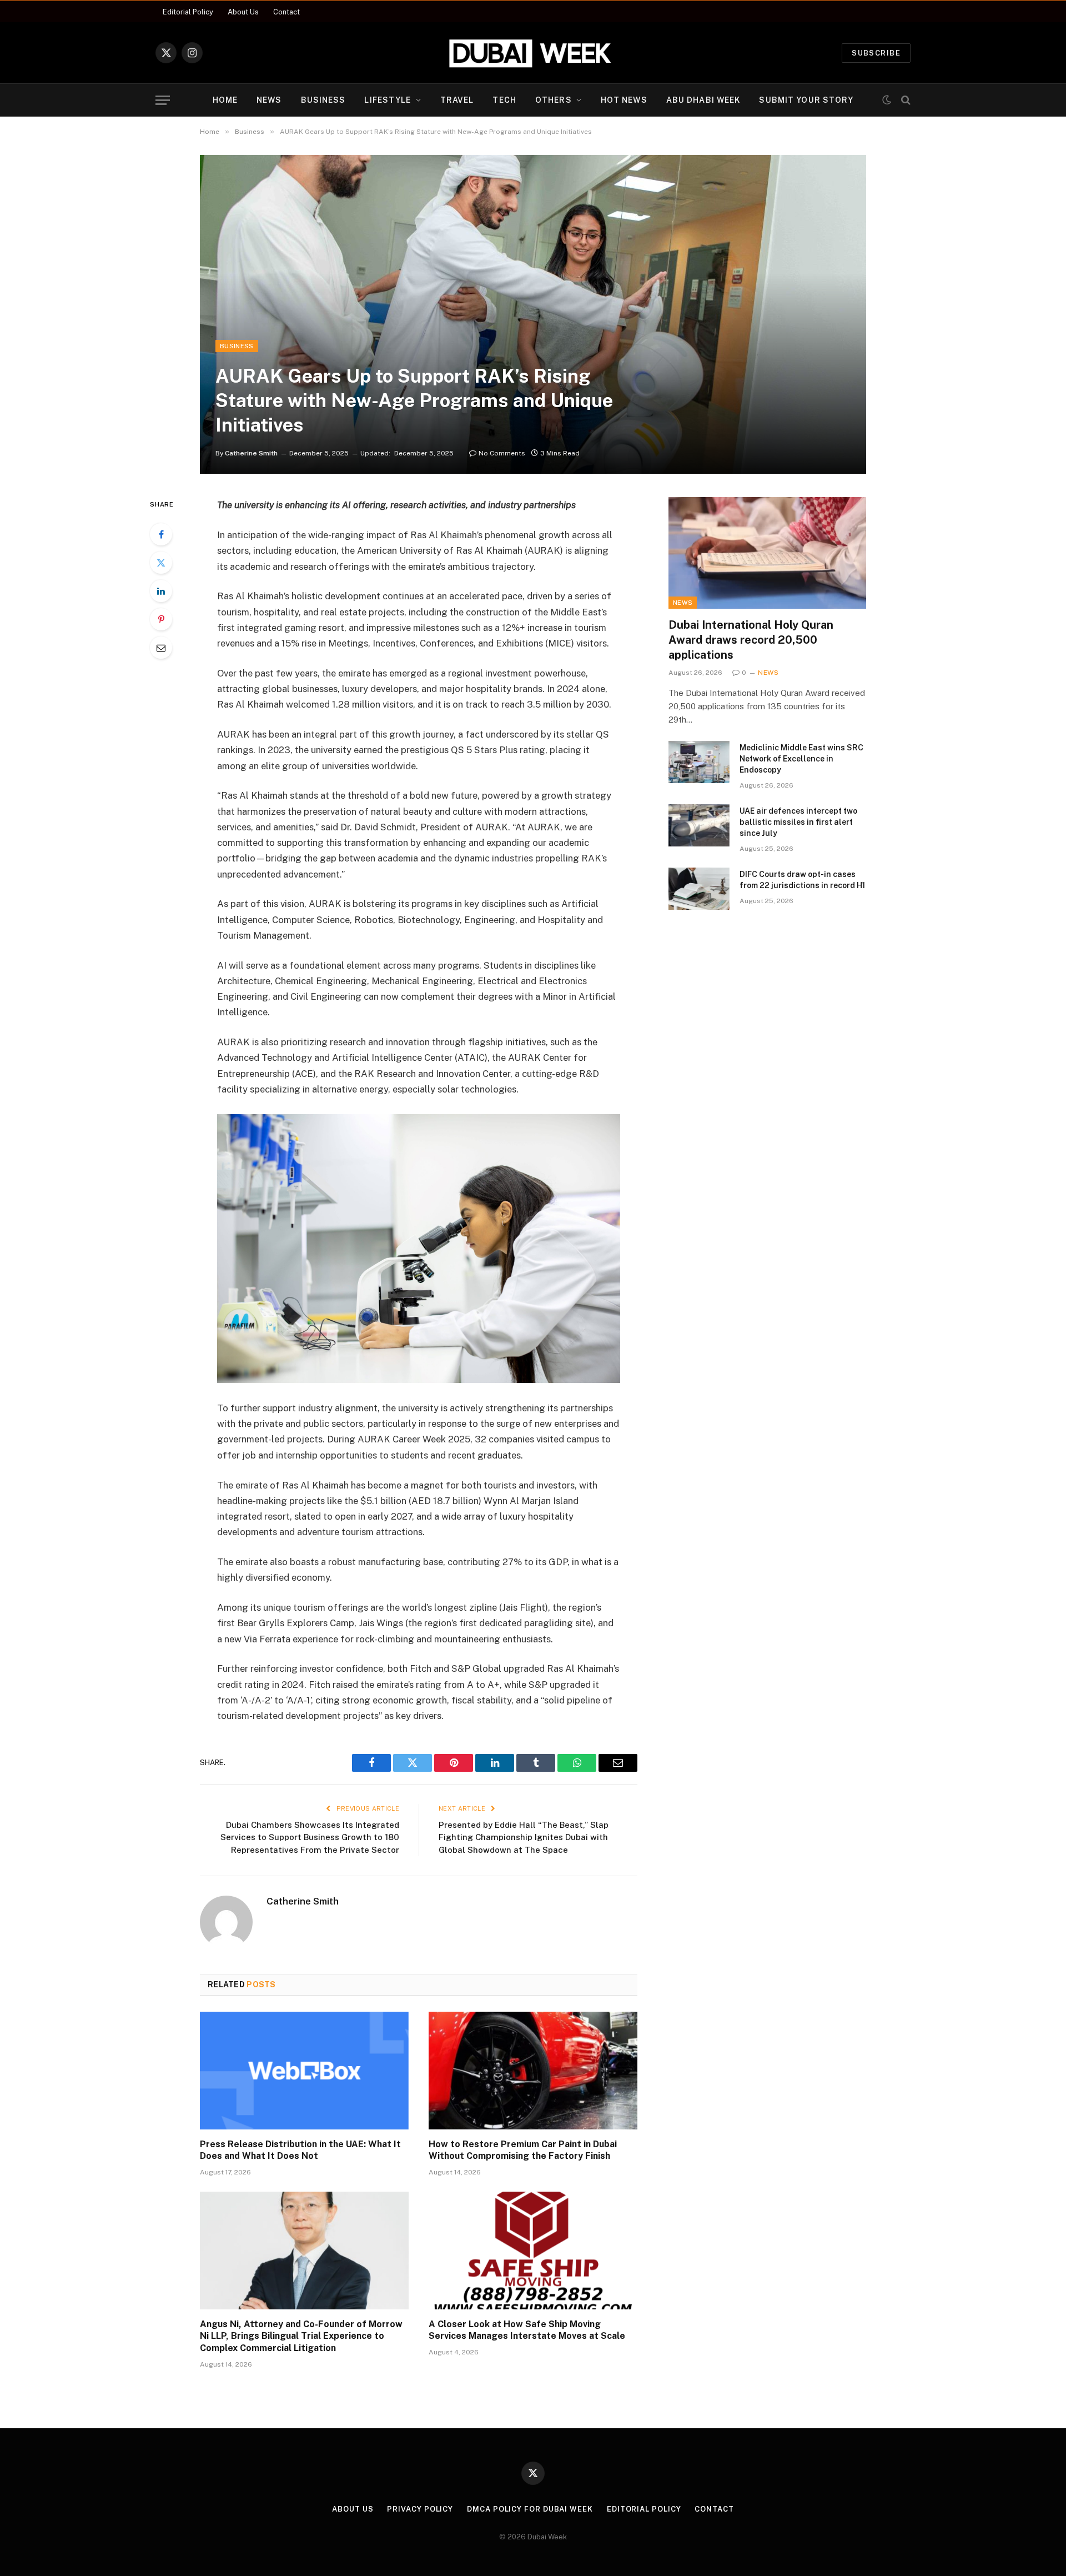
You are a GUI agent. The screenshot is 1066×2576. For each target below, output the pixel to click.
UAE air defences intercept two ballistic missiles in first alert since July (798, 822)
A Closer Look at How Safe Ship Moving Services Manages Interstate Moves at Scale (527, 2330)
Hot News (624, 100)
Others (554, 100)
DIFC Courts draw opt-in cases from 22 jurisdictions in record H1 (802, 880)
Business (323, 100)
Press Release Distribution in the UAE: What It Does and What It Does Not (300, 2150)
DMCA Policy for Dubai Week (530, 2509)
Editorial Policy (188, 12)
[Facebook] (161, 534)
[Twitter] (161, 563)
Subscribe (876, 53)
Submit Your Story (806, 100)
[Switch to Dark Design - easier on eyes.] (887, 100)
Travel (457, 100)
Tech (504, 100)
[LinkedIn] (161, 591)
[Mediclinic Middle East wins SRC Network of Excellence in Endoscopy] (699, 762)
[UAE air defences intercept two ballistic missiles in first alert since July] (699, 825)
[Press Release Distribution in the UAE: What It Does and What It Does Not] (304, 2071)
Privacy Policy (420, 2509)
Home (225, 100)
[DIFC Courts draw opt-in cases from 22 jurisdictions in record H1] (699, 889)
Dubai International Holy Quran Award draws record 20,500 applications (751, 640)
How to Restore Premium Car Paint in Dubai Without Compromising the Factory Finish (523, 2150)
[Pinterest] (161, 619)
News (269, 100)
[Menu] (163, 100)
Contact (286, 12)
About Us (243, 12)
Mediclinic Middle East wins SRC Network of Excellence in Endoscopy (801, 759)
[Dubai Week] (533, 53)
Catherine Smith (251, 453)
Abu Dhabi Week (703, 100)
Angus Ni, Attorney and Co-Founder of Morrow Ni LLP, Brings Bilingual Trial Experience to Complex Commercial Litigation (301, 2336)
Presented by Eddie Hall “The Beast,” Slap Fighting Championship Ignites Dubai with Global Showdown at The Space (524, 1837)
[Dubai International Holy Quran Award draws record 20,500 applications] (767, 553)
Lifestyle (388, 100)
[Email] (161, 648)
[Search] (905, 100)
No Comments (502, 453)
